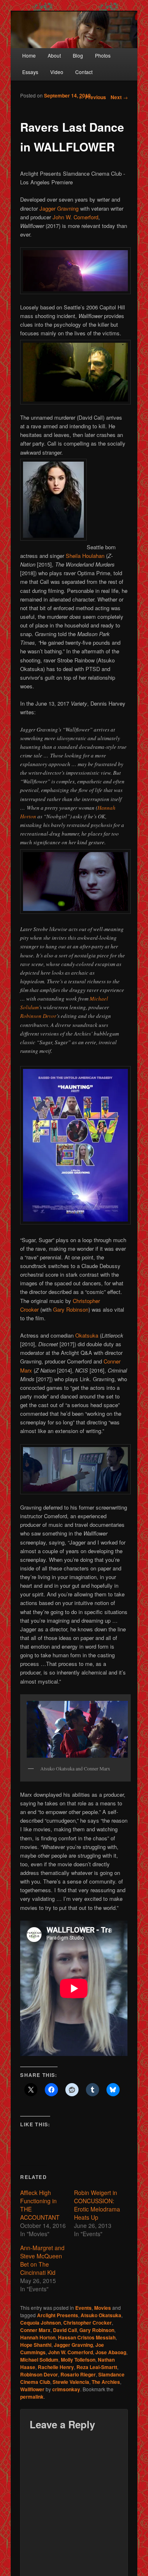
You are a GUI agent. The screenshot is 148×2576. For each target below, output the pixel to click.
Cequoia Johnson (40, 2323)
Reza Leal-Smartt (97, 2367)
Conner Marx (35, 2330)
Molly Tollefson (78, 2360)
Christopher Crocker (88, 2323)
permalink (32, 2397)
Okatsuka (87, 1335)
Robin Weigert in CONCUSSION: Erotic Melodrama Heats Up (97, 2205)
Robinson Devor (38, 1016)
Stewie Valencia (71, 2382)
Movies (103, 2308)
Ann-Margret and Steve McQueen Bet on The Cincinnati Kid (42, 2260)
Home (29, 55)
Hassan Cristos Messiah (87, 2337)
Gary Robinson (71, 1309)
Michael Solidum (39, 2360)
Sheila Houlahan (85, 556)
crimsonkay (66, 2389)
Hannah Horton (38, 2337)
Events (83, 2308)
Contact (84, 72)
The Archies (106, 2382)
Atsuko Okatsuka (101, 2315)
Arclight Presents (58, 2315)
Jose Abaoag (111, 2352)
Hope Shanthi (36, 2345)
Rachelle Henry (56, 2367)
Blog (78, 55)
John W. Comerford (75, 217)
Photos (103, 55)
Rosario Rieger (78, 2374)
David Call (65, 2330)
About (54, 55)
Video (57, 72)
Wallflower (32, 2389)
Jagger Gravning (59, 208)
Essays (30, 72)
